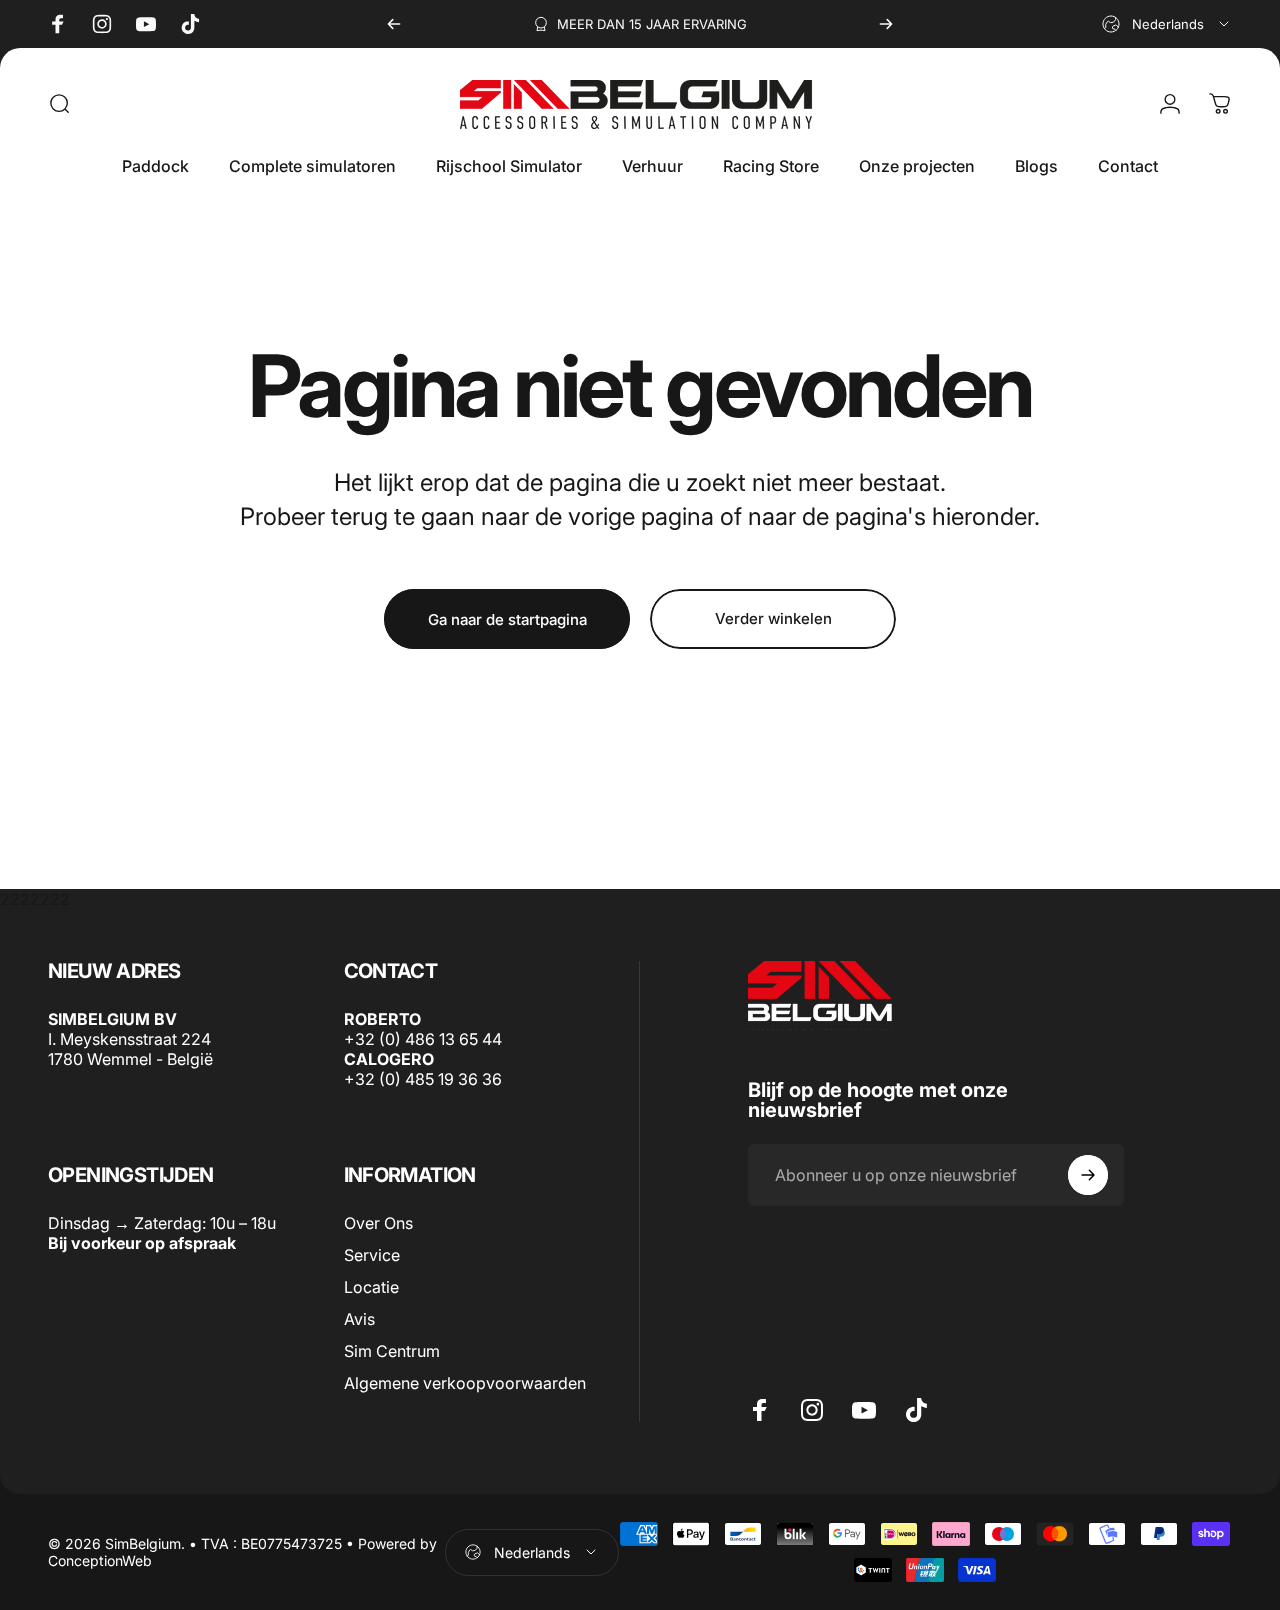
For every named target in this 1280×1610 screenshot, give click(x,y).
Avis (359, 1320)
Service (372, 1256)
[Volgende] (886, 24)
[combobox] (1167, 24)
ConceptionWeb (100, 1560)
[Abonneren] (1088, 1175)
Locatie (371, 1288)
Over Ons (378, 1223)
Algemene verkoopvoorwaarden (465, 1384)
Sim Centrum (392, 1352)
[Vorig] (394, 24)
